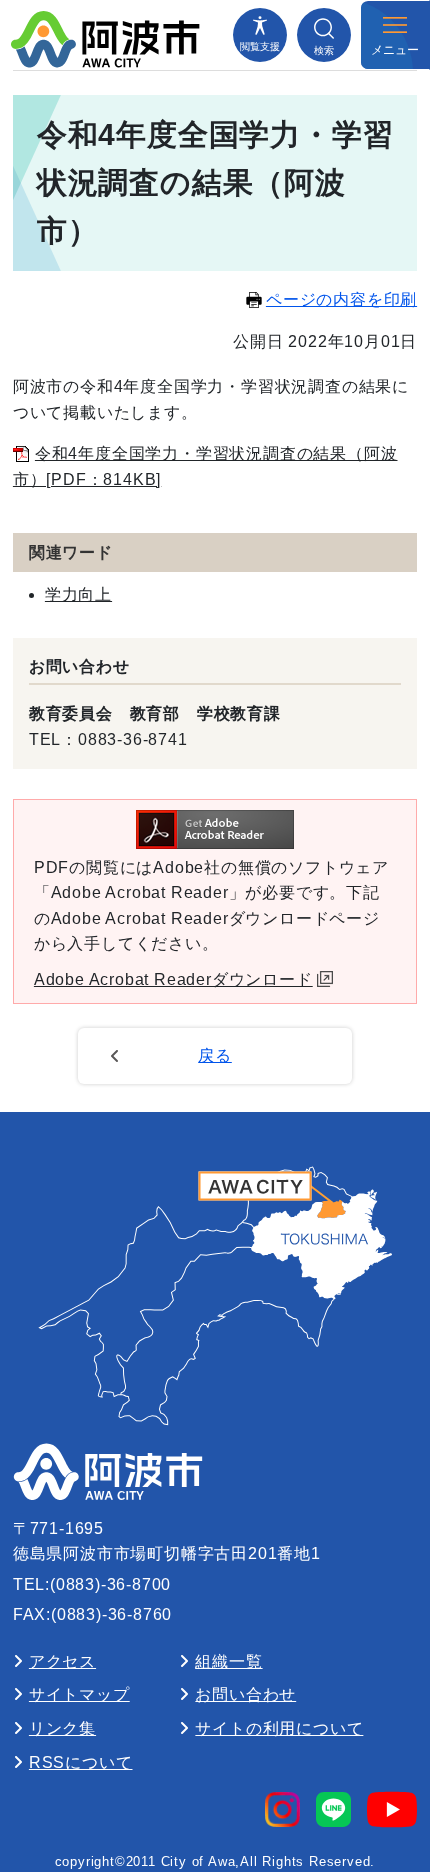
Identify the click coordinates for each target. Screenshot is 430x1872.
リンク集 (62, 1728)
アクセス (62, 1661)
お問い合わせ (245, 1694)
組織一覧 (228, 1661)
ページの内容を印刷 (341, 299)
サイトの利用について (279, 1728)
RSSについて (81, 1762)
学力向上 (78, 594)
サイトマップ (79, 1694)
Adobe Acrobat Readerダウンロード (173, 979)
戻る (215, 1055)
